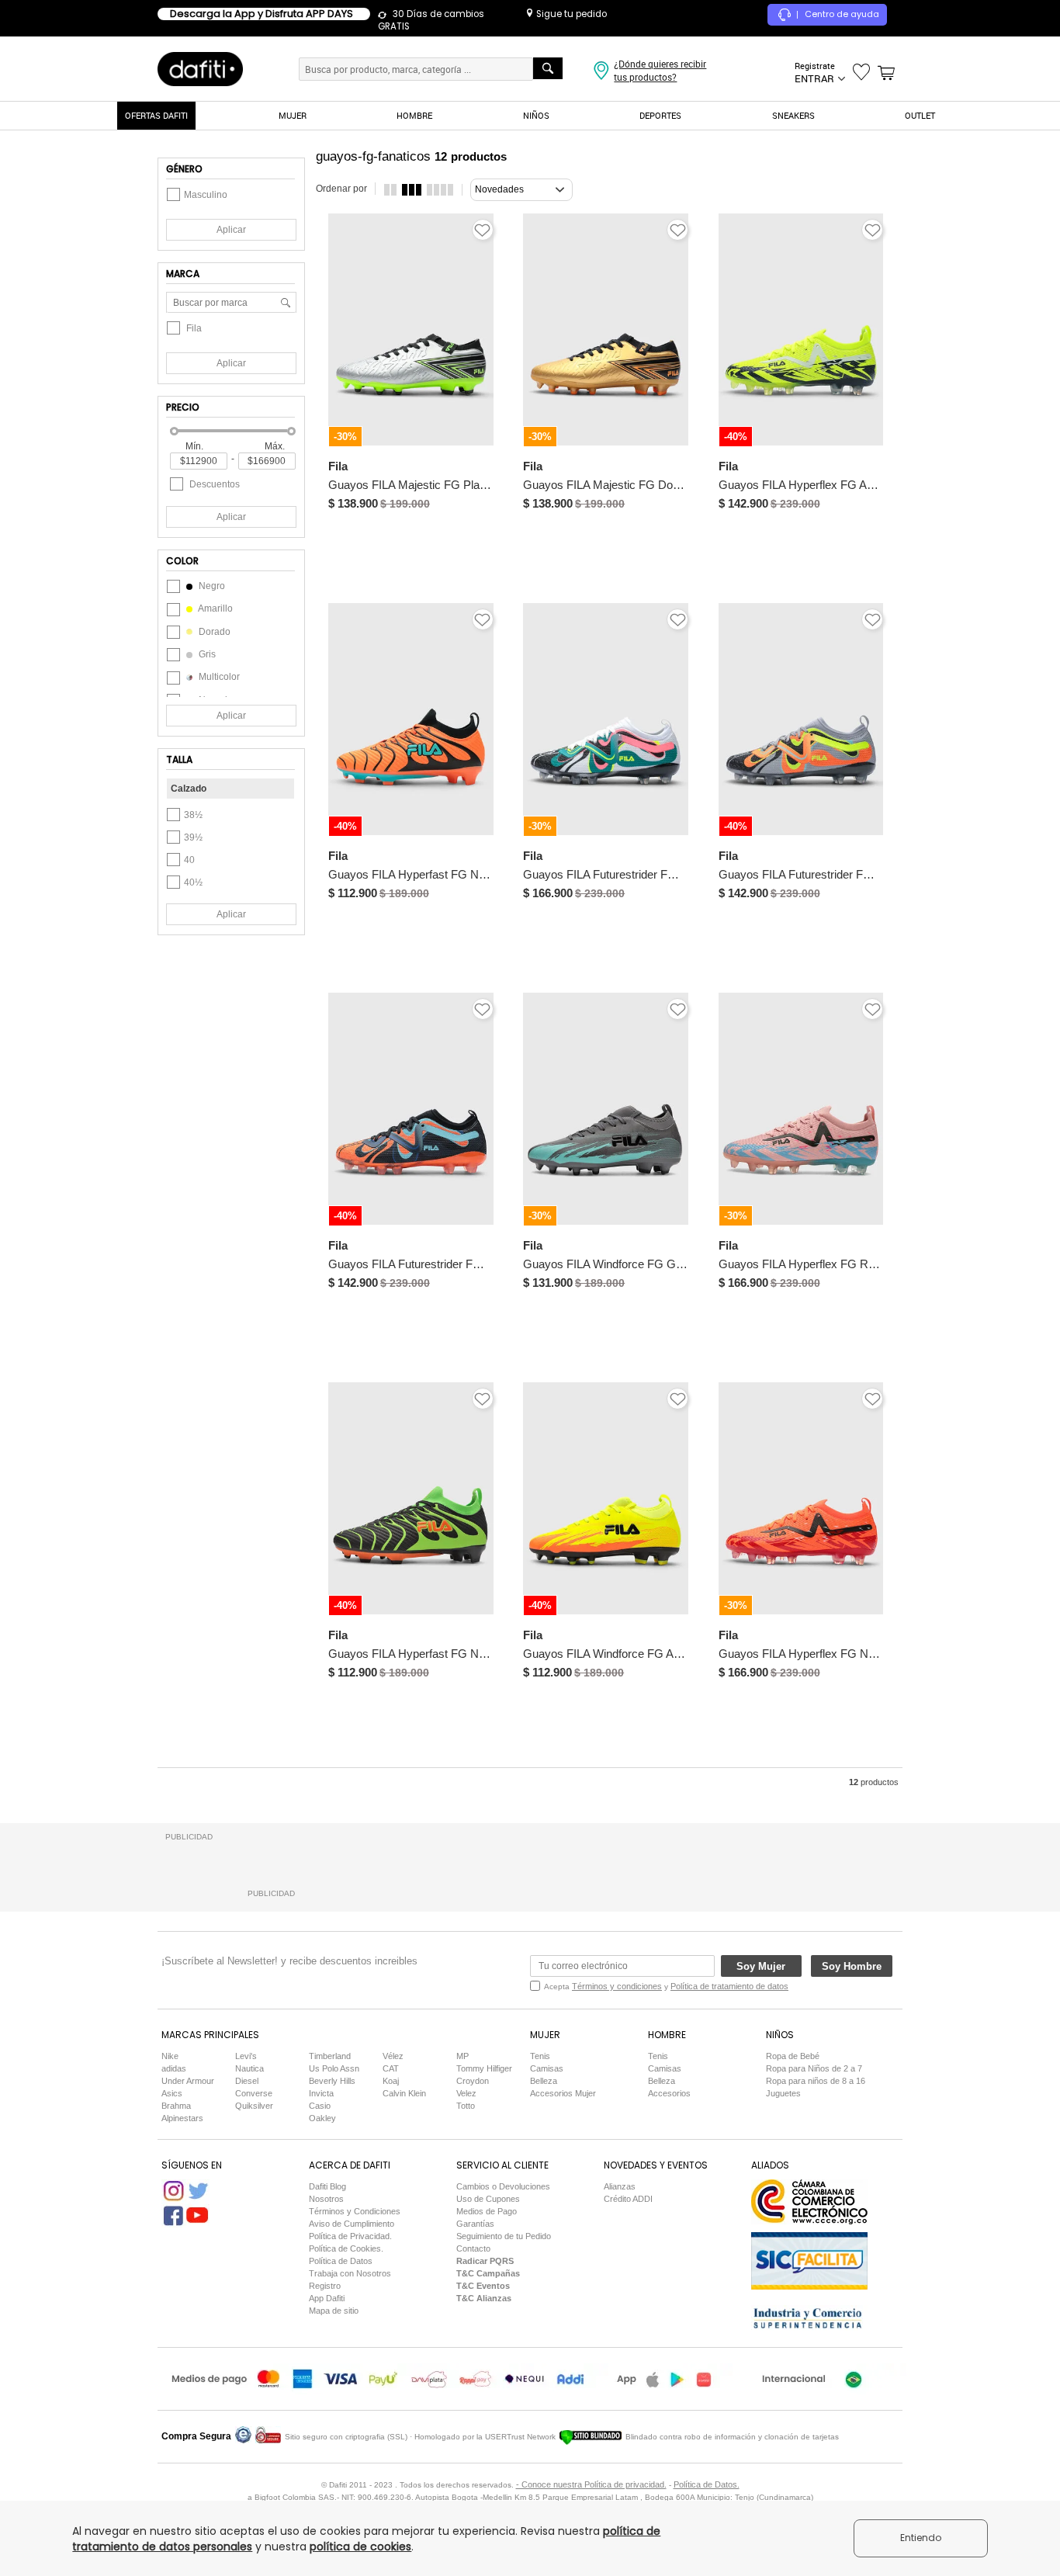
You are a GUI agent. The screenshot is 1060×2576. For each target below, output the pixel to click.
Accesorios (669, 2093)
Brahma (176, 2106)
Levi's (246, 2056)
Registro (325, 2286)
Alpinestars (182, 2118)
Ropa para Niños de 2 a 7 (814, 2068)
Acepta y (666, 1986)
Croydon (473, 2081)
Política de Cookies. (346, 2248)
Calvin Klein (404, 2093)
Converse (254, 2093)
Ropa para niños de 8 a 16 (816, 2081)
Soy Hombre (852, 1966)
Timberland (330, 2056)
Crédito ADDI (628, 2199)
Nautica (249, 2068)
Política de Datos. (707, 2484)
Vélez (393, 2056)
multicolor (218, 677)
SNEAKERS (793, 115)
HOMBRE (414, 115)
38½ (193, 815)
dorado (213, 632)
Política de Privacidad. (350, 2236)
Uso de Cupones (488, 2199)
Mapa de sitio (334, 2311)
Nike (170, 2056)
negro (211, 586)
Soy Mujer (761, 1966)
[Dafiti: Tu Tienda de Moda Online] (200, 68)
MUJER (293, 115)
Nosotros (326, 2199)
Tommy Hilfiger (484, 2068)
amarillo (215, 608)
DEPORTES (660, 115)
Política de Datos (341, 2261)
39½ (193, 837)
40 (189, 860)
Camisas (547, 2068)
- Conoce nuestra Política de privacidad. (591, 2484)
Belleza (544, 2081)
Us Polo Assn (334, 2068)
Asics (172, 2093)
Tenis (540, 2056)
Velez (466, 2093)
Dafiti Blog (327, 2186)
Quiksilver (254, 2106)
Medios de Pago (487, 2211)
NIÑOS (536, 115)
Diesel (247, 2081)
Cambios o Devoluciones (503, 2186)
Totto (466, 2106)
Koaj (391, 2081)
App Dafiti (327, 2298)
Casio (320, 2106)
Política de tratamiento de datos (729, 1986)
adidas (174, 2068)
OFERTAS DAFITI (156, 115)
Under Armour (188, 2081)
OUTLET (920, 115)
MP (462, 2056)
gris (206, 654)
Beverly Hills (332, 2081)
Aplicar (231, 230)
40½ (193, 882)
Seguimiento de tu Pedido (504, 2236)
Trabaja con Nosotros (350, 2273)
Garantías (475, 2224)
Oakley (322, 2118)
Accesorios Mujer (563, 2093)
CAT (391, 2068)
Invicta (321, 2093)
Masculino (206, 195)
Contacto (473, 2248)
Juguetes (783, 2093)
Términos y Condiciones (355, 2211)
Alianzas (620, 2186)
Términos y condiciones (617, 1986)
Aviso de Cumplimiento (352, 2224)
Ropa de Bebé (793, 2056)
